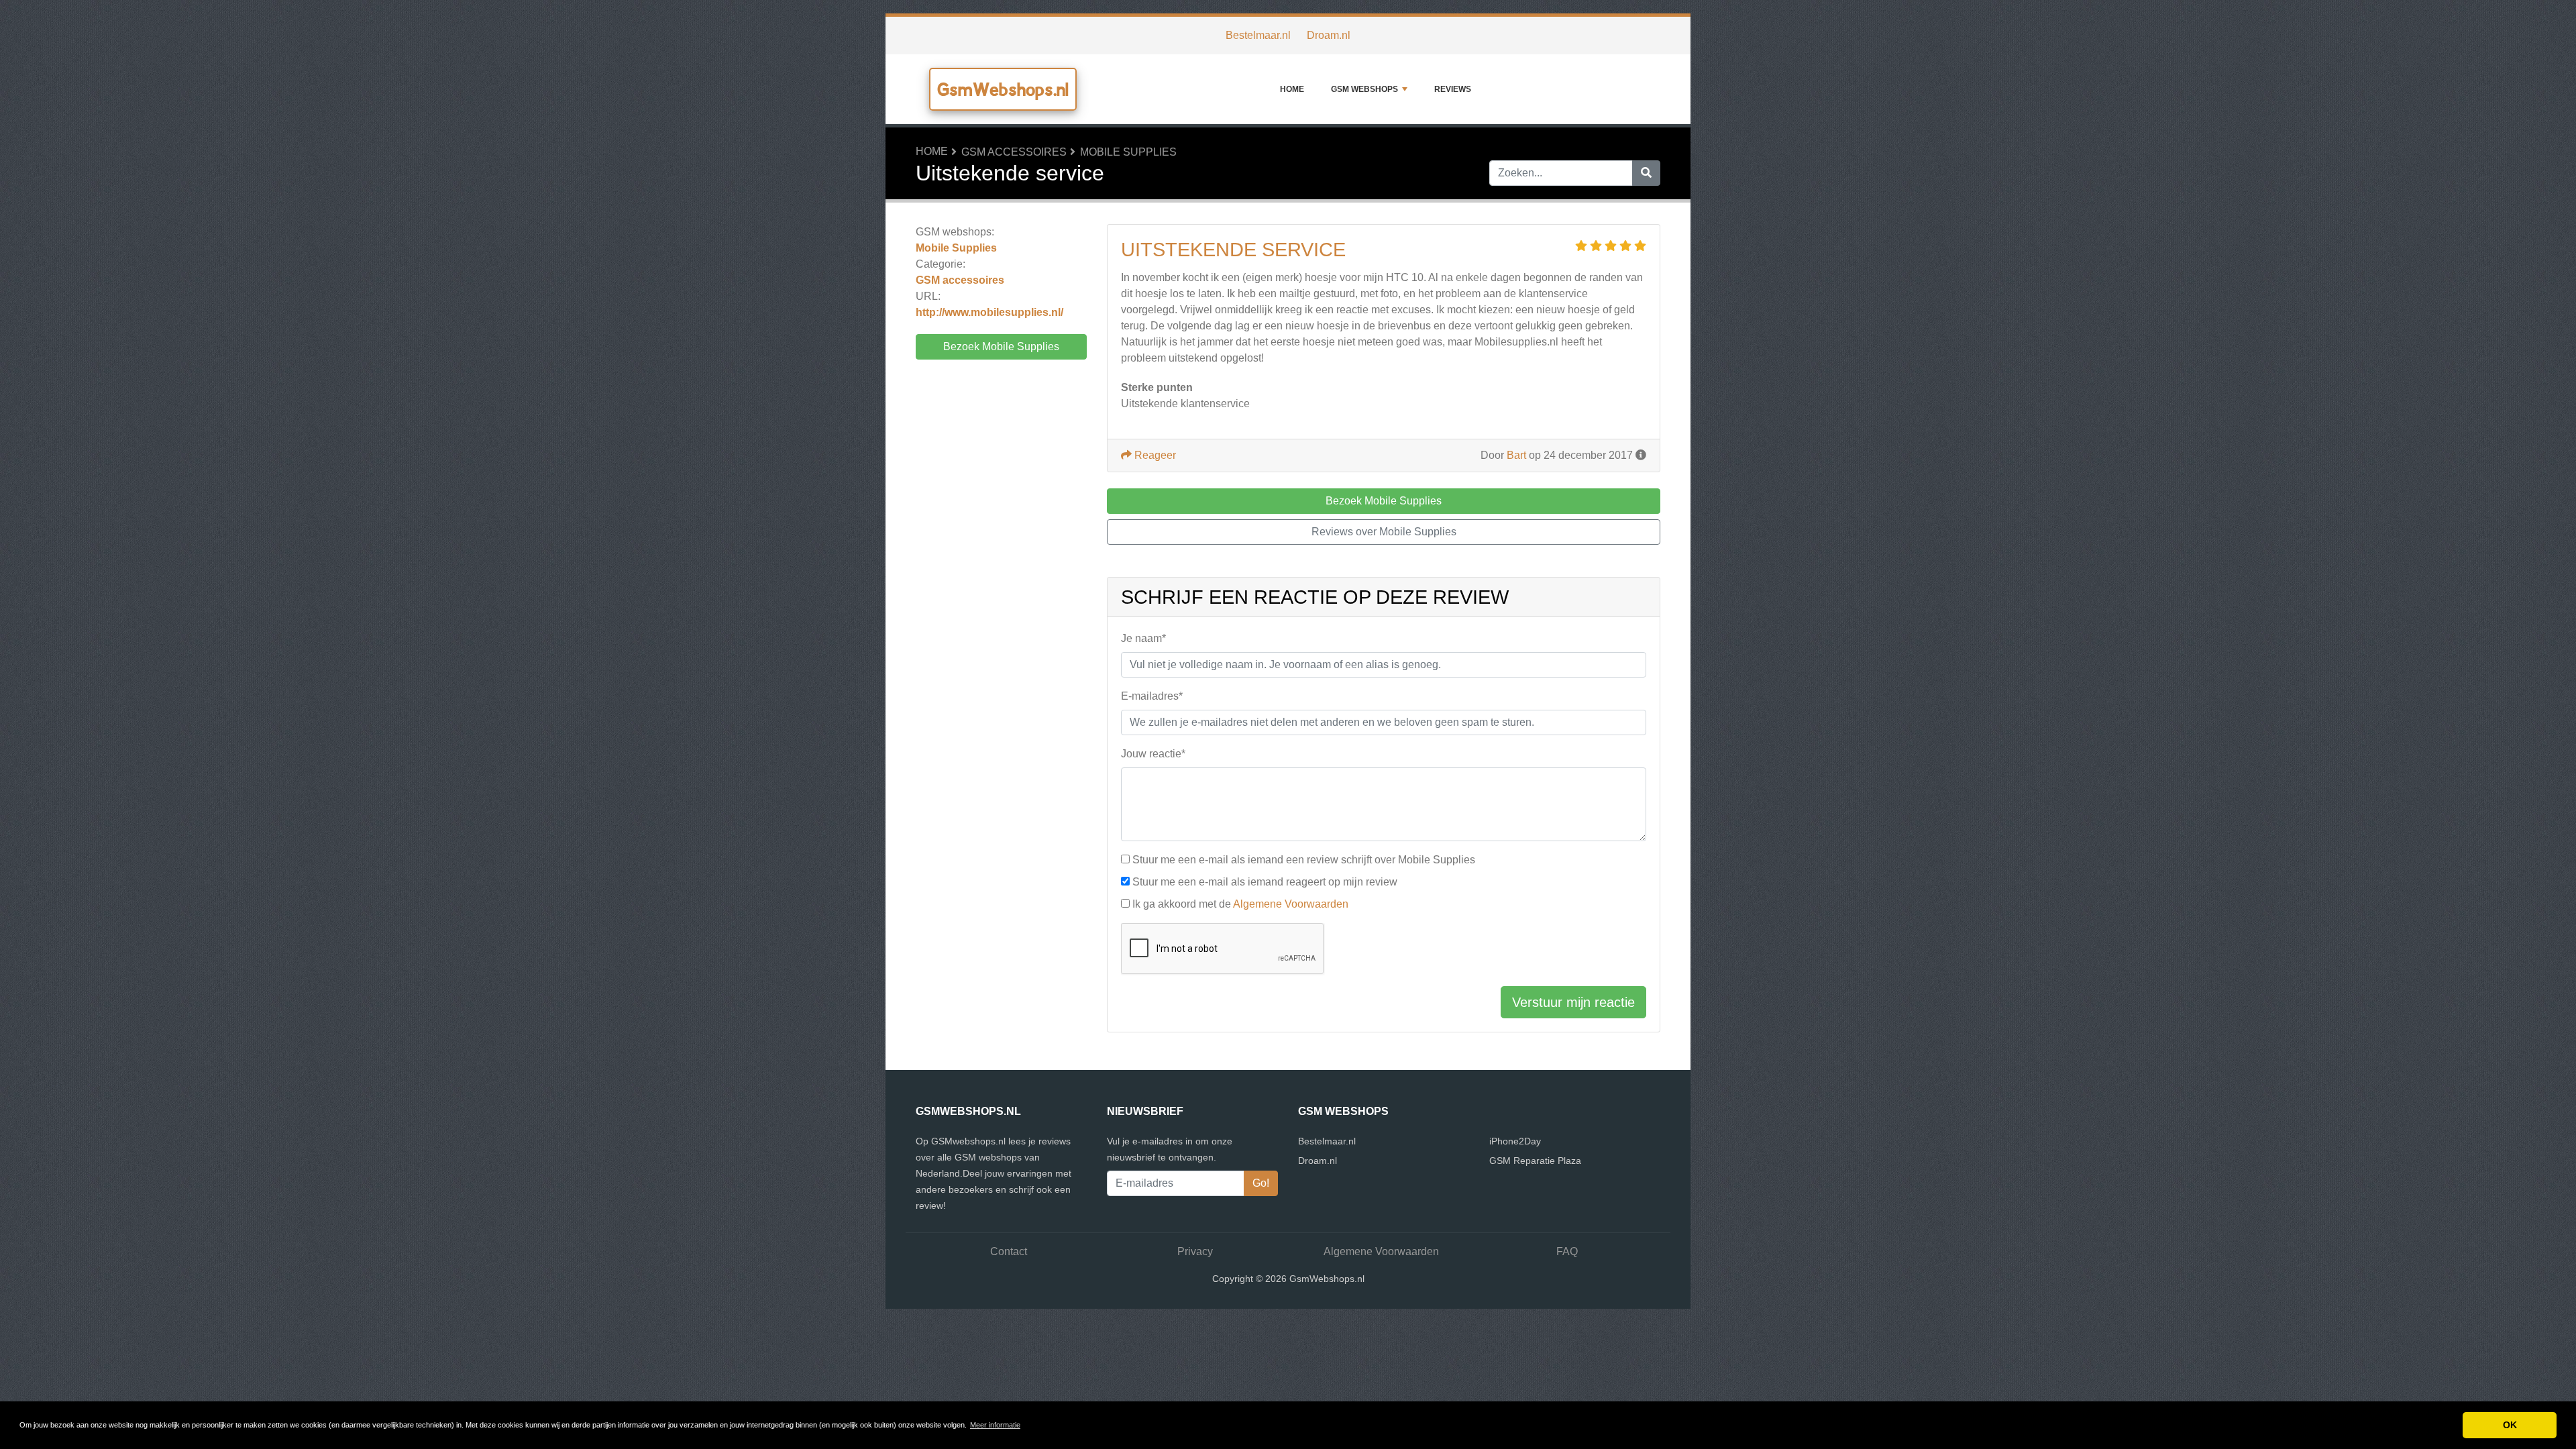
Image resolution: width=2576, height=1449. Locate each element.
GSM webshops (1364, 89)
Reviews (1453, 89)
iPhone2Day (1515, 1141)
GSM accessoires (1014, 152)
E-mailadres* (1152, 696)
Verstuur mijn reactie (1573, 1002)
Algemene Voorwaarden (1291, 904)
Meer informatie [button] (995, 1425)
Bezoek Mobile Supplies (1001, 346)
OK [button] (2510, 1425)
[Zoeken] (1646, 173)
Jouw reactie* (1153, 754)
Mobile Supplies (1128, 152)
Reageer (1154, 455)
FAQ (1567, 1251)
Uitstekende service (1233, 250)
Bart (1516, 455)
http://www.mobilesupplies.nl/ (989, 312)
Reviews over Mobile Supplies (1384, 532)
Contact (1009, 1251)
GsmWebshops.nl (1003, 89)
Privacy (1195, 1251)
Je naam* (1143, 638)
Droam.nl (1329, 35)
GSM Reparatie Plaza (1535, 1161)
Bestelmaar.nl (1258, 35)
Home (1292, 89)
